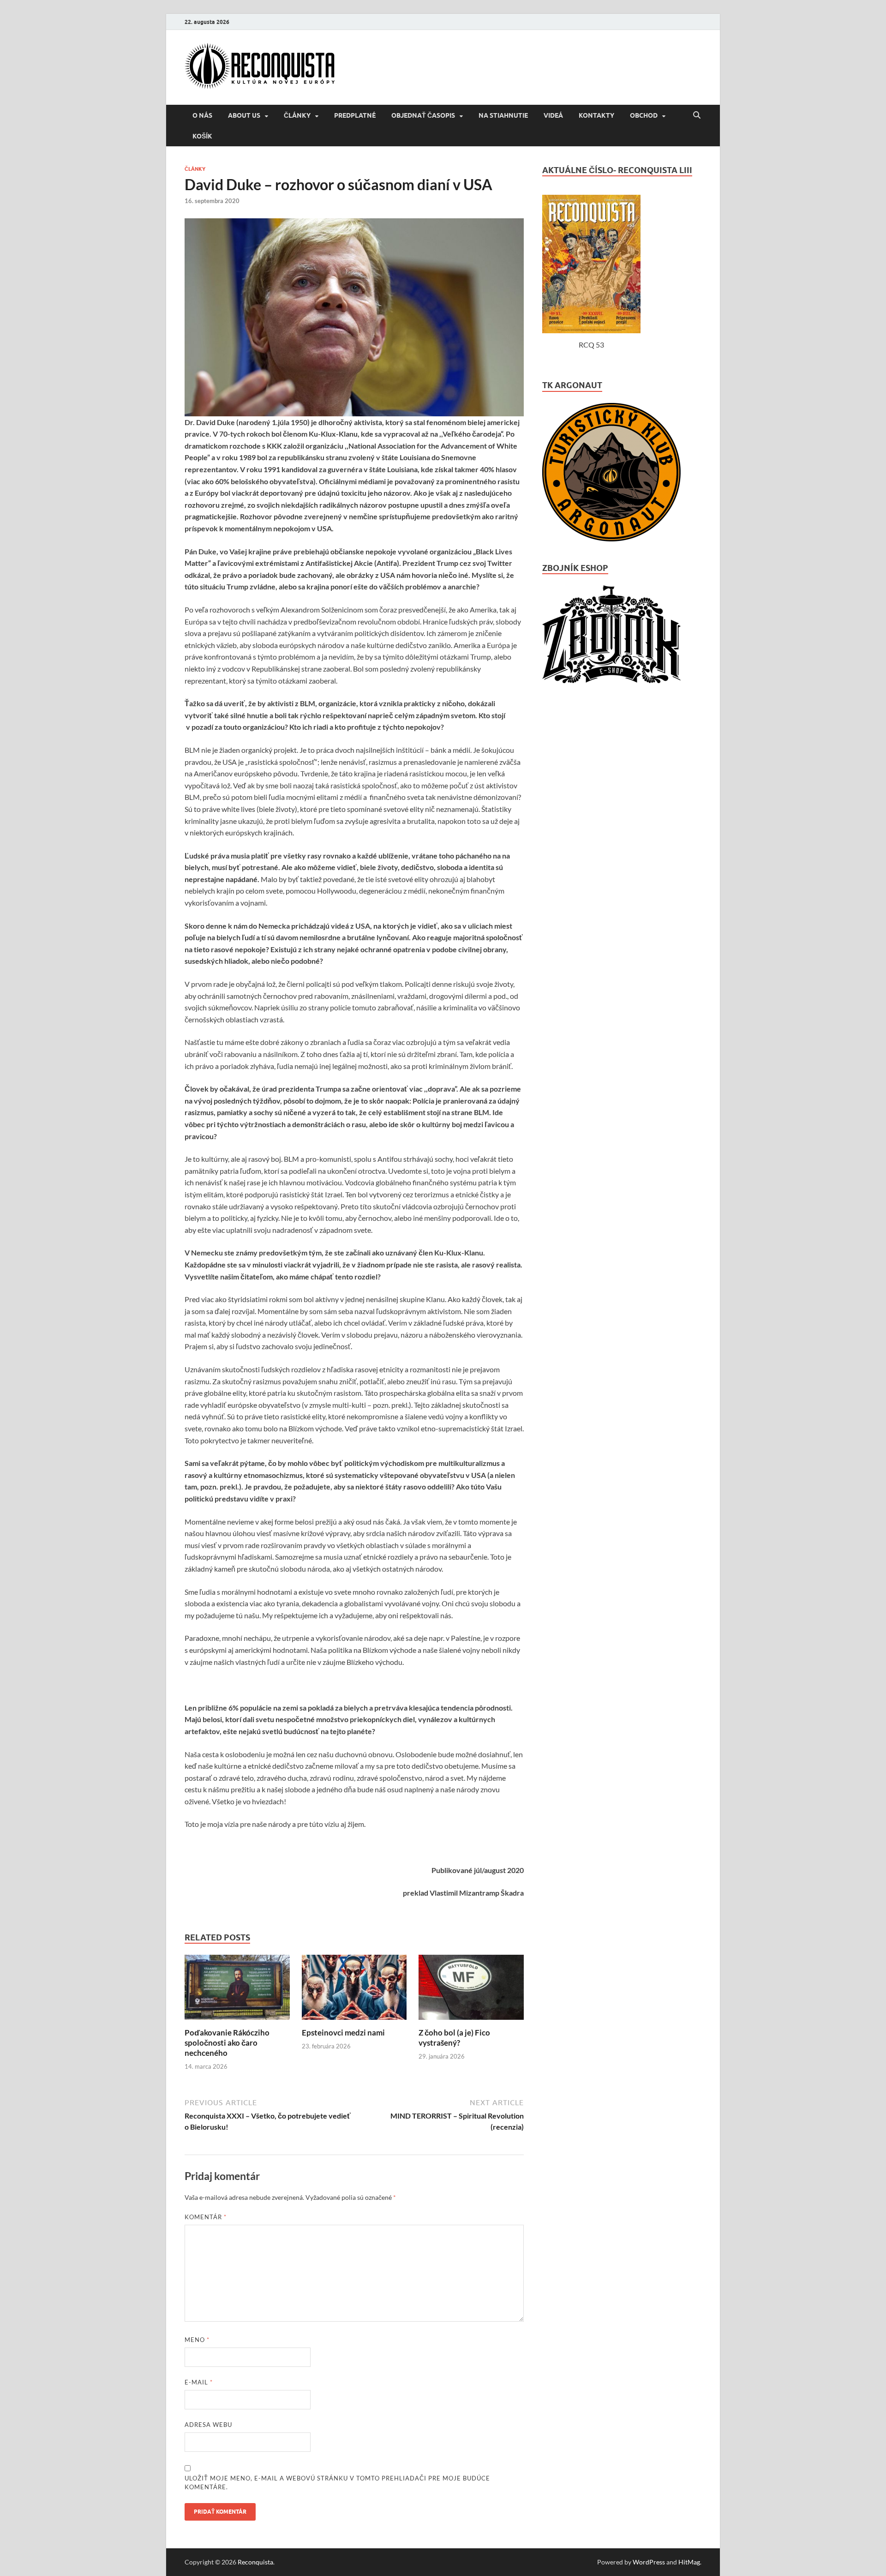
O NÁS (202, 115)
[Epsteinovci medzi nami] (354, 2022)
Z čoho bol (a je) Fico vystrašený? (454, 2038)
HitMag (689, 2562)
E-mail (199, 2382)
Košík (202, 136)
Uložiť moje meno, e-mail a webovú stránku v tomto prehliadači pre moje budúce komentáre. (337, 2483)
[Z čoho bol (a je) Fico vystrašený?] (471, 2022)
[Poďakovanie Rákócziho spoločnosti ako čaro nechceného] (237, 2022)
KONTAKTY (596, 115)
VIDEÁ (553, 115)
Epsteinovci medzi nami (343, 2033)
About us (244, 115)
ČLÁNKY (297, 115)
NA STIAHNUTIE (503, 115)
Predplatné (355, 115)
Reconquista (255, 2562)
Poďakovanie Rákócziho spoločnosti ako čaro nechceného (227, 2043)
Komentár (206, 2217)
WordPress (649, 2562)
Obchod (644, 115)
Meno (197, 2340)
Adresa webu (208, 2425)
